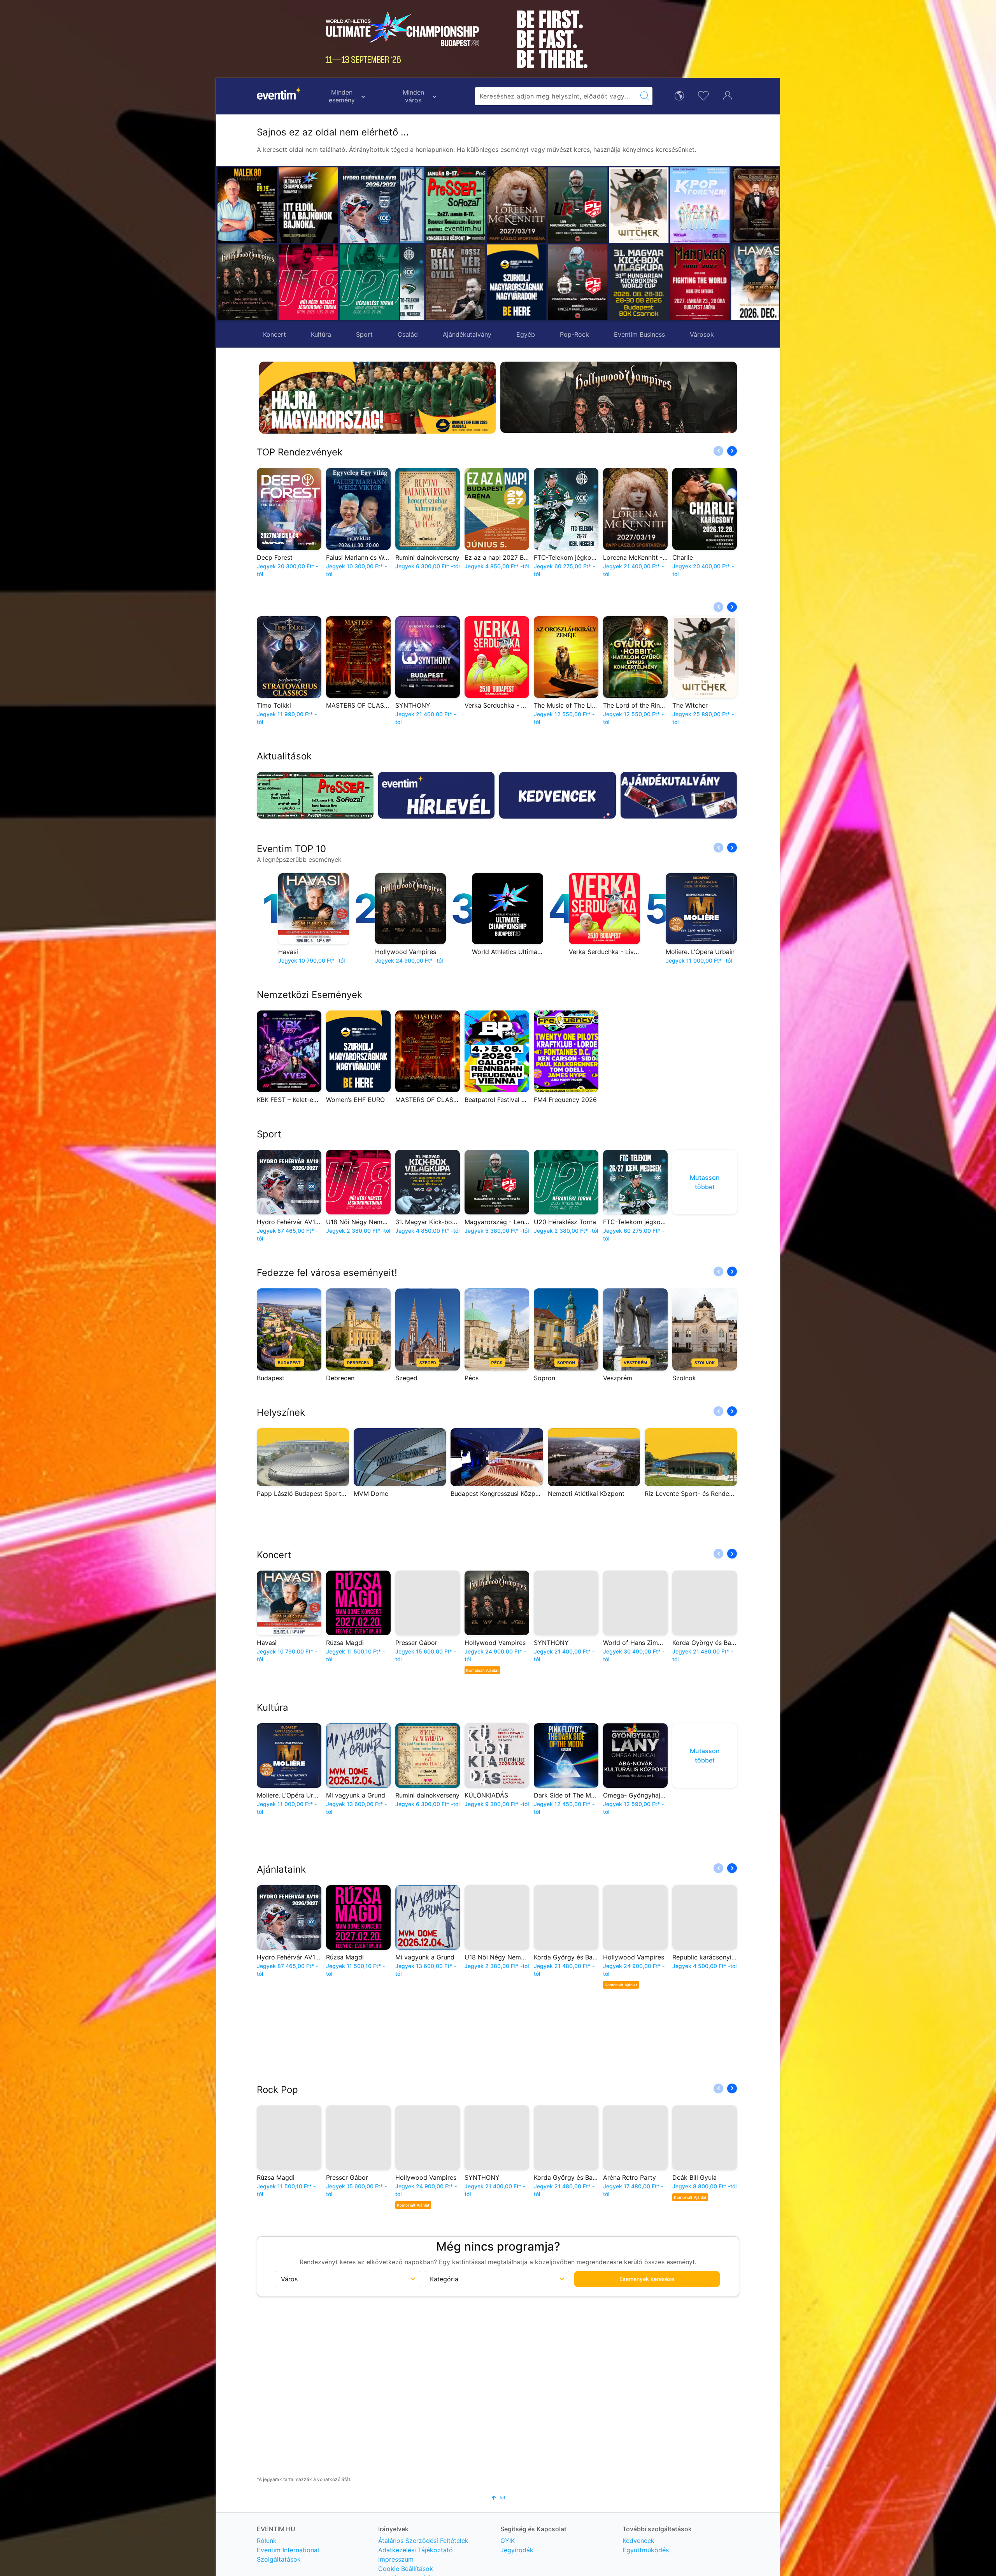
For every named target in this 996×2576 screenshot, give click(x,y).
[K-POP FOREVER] (614, 205)
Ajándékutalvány (467, 334)
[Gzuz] (736, 205)
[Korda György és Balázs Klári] (675, 205)
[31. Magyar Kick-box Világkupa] (553, 282)
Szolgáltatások (279, 2559)
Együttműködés (646, 2550)
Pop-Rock (574, 334)
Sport (364, 334)
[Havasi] (675, 282)
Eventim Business (639, 334)
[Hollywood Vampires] (247, 282)
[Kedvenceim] (703, 95)
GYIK (508, 2541)
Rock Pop (277, 2088)
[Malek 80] (247, 205)
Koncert (274, 334)
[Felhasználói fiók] (728, 95)
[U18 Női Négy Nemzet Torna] (308, 282)
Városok (702, 334)
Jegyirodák (517, 2550)
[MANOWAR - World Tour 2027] (614, 282)
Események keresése (647, 2278)
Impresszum (396, 2559)
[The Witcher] (553, 205)
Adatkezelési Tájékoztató (416, 2550)
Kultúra (321, 334)
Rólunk (267, 2541)
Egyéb (526, 334)
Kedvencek (638, 2541)
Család (408, 334)
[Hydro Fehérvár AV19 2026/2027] (369, 205)
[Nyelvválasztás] (679, 95)
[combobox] (556, 96)
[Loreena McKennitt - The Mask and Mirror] (430, 205)
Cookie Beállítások (406, 2569)
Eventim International (288, 2550)
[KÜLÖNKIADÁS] (736, 282)
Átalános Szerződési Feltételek (423, 2541)
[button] (410, 244)
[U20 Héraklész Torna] (369, 282)
